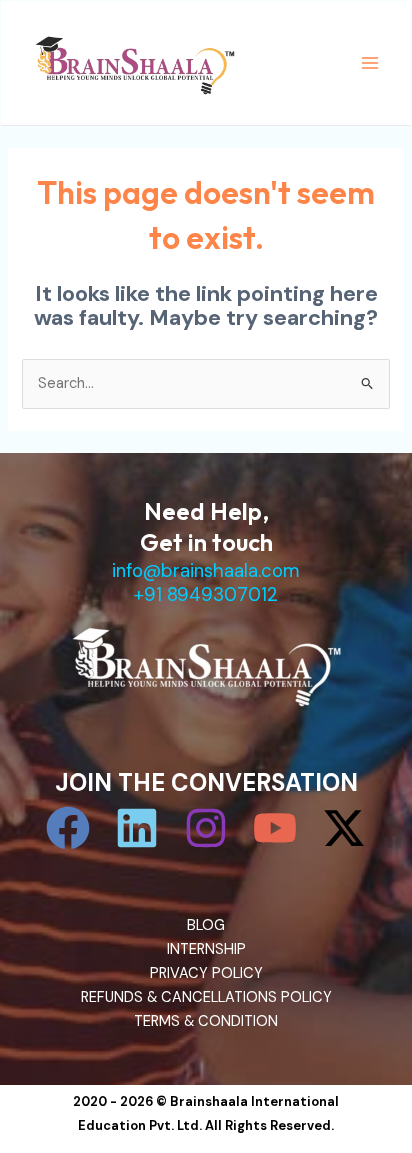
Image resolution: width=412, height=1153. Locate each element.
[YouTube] (275, 828)
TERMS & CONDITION (206, 1021)
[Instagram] (206, 828)
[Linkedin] (137, 828)
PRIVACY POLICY (206, 973)
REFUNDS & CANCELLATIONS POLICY (206, 997)
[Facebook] (68, 828)
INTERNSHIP (206, 949)
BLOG (206, 925)
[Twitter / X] (344, 828)
